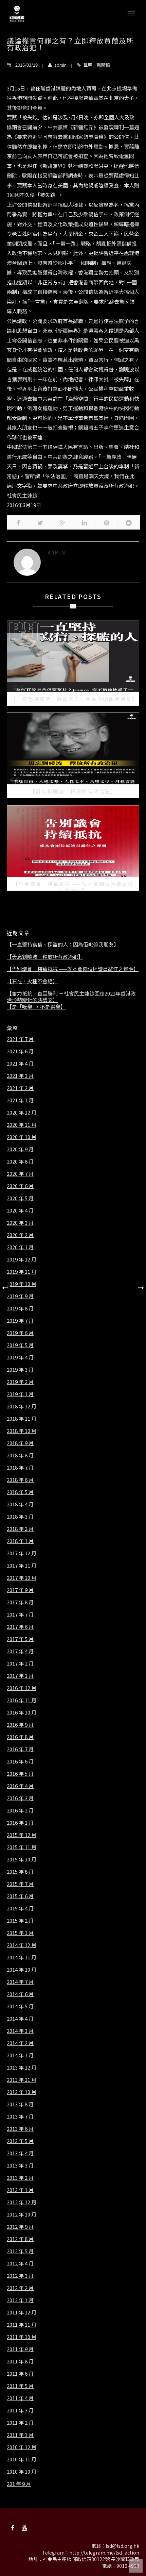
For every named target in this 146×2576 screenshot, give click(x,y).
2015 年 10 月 (22, 1859)
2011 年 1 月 (20, 2435)
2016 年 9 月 (20, 1725)
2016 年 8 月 (20, 1737)
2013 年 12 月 (22, 2068)
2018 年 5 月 (20, 1492)
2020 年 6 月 (20, 1186)
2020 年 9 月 (20, 1149)
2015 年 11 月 (22, 1847)
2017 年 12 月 (22, 1553)
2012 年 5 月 (20, 2251)
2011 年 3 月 (20, 2410)
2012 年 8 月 (20, 2239)
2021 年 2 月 (20, 1088)
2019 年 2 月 (20, 1382)
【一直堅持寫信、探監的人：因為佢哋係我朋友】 (63, 944)
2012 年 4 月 (20, 2263)
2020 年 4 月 (20, 1210)
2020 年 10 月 (22, 1137)
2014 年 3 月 (20, 2031)
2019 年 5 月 (20, 1345)
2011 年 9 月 (20, 2349)
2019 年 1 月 (20, 1394)
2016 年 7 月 (20, 1749)
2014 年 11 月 (22, 1957)
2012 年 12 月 (22, 2202)
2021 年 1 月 (20, 1100)
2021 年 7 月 (20, 1039)
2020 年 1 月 (20, 1247)
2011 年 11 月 (22, 2325)
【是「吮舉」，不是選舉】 (36, 1007)
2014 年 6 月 (20, 1994)
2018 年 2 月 (20, 1529)
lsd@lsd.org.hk (122, 2546)
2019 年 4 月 (20, 1357)
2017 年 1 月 (20, 1676)
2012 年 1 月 (20, 2300)
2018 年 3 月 (20, 1517)
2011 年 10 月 (22, 2337)
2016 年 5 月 (20, 1774)
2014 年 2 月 (20, 2043)
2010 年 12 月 (22, 2447)
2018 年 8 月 (20, 1455)
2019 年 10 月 (22, 1284)
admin (60, 65)
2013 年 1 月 (20, 2190)
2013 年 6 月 (20, 2129)
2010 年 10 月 (22, 2472)
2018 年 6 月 (20, 1480)
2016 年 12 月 (22, 1688)
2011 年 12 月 (22, 2312)
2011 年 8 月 (20, 2361)
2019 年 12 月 (22, 1259)
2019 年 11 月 (22, 1272)
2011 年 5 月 (20, 2386)
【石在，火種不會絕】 (32, 981)
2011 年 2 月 (20, 2423)
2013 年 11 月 (22, 2080)
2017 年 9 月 (20, 1590)
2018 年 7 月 (20, 1468)
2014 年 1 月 (20, 2055)
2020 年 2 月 (20, 1235)
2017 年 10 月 (22, 1578)
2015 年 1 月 (20, 1933)
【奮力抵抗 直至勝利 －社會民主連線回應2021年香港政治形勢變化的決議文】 (71, 997)
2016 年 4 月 (20, 1786)
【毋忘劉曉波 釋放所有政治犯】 (45, 957)
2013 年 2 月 (20, 2178)
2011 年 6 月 (20, 2374)
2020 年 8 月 (20, 1161)
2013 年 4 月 (20, 2153)
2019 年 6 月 (20, 1333)
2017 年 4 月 (20, 1651)
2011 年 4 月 (20, 2398)
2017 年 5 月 (20, 1639)
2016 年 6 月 (20, 1761)
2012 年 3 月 (20, 2276)
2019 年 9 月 (20, 1296)
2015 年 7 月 (20, 1884)
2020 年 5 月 (20, 1198)
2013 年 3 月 (20, 2165)
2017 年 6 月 (20, 1627)
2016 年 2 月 (20, 1810)
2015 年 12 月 (22, 1835)
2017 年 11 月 (22, 1566)
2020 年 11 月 (22, 1125)
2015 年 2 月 (20, 1921)
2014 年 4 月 (20, 2019)
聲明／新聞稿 (97, 65)
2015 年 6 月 (20, 1896)
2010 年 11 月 (22, 2459)
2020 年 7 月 (20, 1174)
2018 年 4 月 (20, 1504)
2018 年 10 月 (22, 1431)
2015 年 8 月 (20, 1872)
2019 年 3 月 (20, 1370)
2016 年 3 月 (20, 1798)
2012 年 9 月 (20, 2227)
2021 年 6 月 (20, 1051)
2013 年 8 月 (20, 2104)
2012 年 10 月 (22, 2214)
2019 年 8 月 (20, 1308)
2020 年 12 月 (22, 1113)
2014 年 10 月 (22, 1970)
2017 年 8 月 (20, 1602)
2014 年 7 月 (20, 1982)
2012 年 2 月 (20, 2288)
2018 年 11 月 (22, 1419)
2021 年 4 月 (20, 1064)
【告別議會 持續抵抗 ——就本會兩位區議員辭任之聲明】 (73, 969)
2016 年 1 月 (20, 1823)
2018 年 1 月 (20, 1541)
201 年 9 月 (19, 2484)
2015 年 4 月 (20, 1908)
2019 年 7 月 (20, 1321)
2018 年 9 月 (20, 1443)
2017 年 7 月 (20, 1615)
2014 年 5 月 (20, 2006)
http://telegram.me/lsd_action (104, 2553)
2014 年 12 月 (22, 1945)
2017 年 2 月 (20, 1663)
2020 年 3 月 (20, 1223)
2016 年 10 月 (22, 1712)
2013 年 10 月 (22, 2092)
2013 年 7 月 (20, 2117)
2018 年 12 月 (22, 1406)
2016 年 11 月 (22, 1700)
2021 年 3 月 (20, 1076)
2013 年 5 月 (20, 2141)
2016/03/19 (26, 65)
